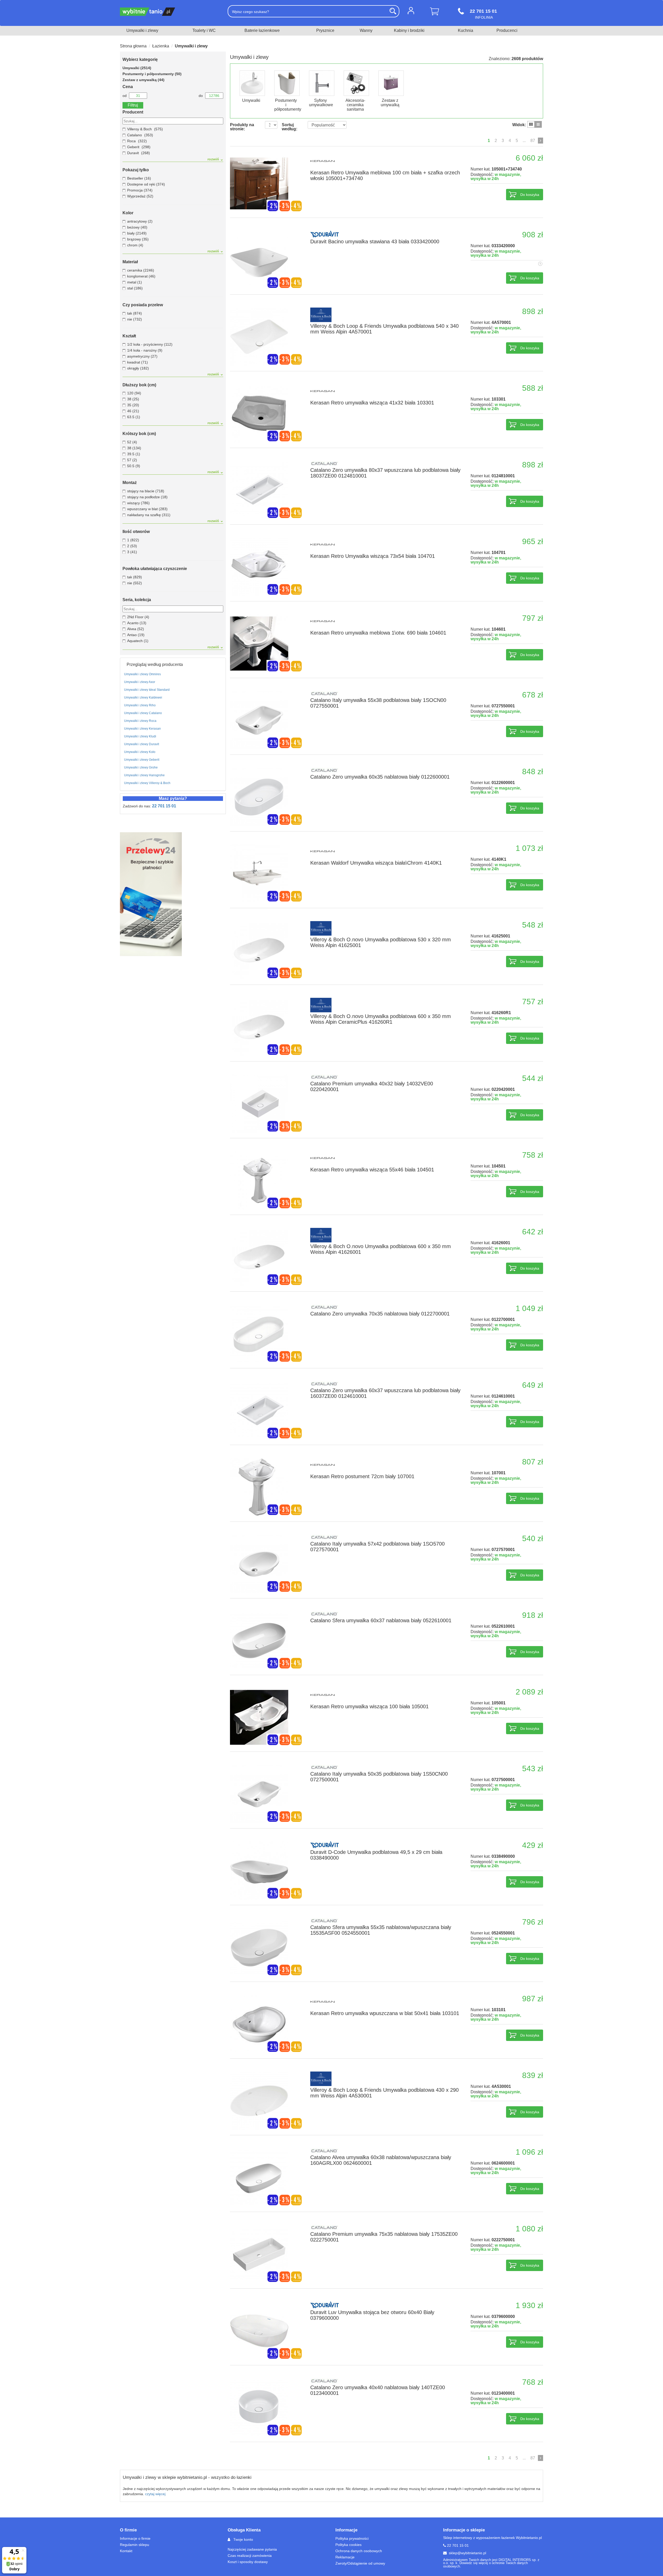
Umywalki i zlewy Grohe (141, 767)
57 (132, 460)
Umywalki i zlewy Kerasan (142, 729)
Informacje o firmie (135, 2538)
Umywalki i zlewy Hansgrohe (144, 775)
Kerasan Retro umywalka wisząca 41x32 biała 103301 (372, 403)
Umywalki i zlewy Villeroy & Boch (147, 783)
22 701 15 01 (164, 806)
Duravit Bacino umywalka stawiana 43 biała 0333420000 (375, 241)
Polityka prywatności (352, 2538)
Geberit (133, 147)
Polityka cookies (348, 2545)
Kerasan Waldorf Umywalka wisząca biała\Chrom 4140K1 (376, 863)
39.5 (134, 454)
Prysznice (325, 30)
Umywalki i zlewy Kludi (140, 736)
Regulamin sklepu (135, 2545)
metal (135, 282)
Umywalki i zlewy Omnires (142, 674)
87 (533, 141)
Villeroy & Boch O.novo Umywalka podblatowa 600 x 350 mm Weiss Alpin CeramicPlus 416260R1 (381, 1019)
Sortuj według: (290, 127)
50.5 (134, 466)
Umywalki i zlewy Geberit (142, 760)
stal (135, 288)
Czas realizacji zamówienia (250, 2556)
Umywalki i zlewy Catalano (143, 713)
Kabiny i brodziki (409, 30)
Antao (136, 635)
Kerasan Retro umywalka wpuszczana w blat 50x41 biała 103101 (385, 2013)
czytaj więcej (155, 2494)
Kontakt (126, 2551)
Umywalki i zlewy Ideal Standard (147, 690)
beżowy (137, 227)
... (524, 141)
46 (133, 411)
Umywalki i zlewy (142, 30)
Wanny (366, 30)
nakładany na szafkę (149, 515)
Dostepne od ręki (146, 184)
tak (135, 313)
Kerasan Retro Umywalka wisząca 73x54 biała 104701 (373, 556)
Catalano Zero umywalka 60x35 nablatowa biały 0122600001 (380, 777)
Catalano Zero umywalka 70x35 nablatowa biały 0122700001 (380, 1314)
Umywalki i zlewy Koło (140, 752)
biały (137, 233)
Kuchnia (466, 30)
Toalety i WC (204, 30)
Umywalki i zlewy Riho (140, 705)
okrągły (138, 368)
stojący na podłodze (147, 497)
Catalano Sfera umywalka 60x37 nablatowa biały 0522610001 (381, 1620)
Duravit (133, 153)
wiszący (138, 503)
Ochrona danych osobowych (359, 2551)
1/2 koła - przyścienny (150, 344)
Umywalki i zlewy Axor (140, 682)
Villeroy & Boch (139, 129)
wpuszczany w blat (147, 509)
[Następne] (541, 141)
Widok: (519, 125)
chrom (135, 245)
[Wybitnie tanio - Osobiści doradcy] (170, 12)
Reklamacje (345, 2557)
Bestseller (139, 178)
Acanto (137, 623)
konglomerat (141, 276)
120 (134, 393)
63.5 (134, 417)
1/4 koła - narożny (145, 350)
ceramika (141, 270)
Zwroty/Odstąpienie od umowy (360, 2563)
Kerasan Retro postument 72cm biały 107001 (362, 1476)
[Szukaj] (393, 11)
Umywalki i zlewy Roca (140, 721)
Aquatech (138, 641)
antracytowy (140, 221)
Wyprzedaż (140, 196)
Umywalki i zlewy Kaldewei (143, 698)
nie (135, 319)
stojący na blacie (146, 491)
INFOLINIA (483, 14)
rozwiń (214, 159)
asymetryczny (142, 356)
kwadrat (138, 362)
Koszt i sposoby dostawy (248, 2562)
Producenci (507, 30)
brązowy (138, 239)
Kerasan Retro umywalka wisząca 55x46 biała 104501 (372, 1170)
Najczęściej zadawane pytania (252, 2549)
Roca (131, 141)
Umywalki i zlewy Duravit (142, 744)
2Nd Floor (138, 617)
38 (133, 399)
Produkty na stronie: (242, 127)
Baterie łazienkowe (262, 30)
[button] (251, 87)
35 (133, 405)
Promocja (140, 190)
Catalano (135, 135)
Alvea (136, 629)
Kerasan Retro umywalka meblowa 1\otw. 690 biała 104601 (378, 633)
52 (132, 442)
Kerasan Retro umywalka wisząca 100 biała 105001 (369, 1706)
